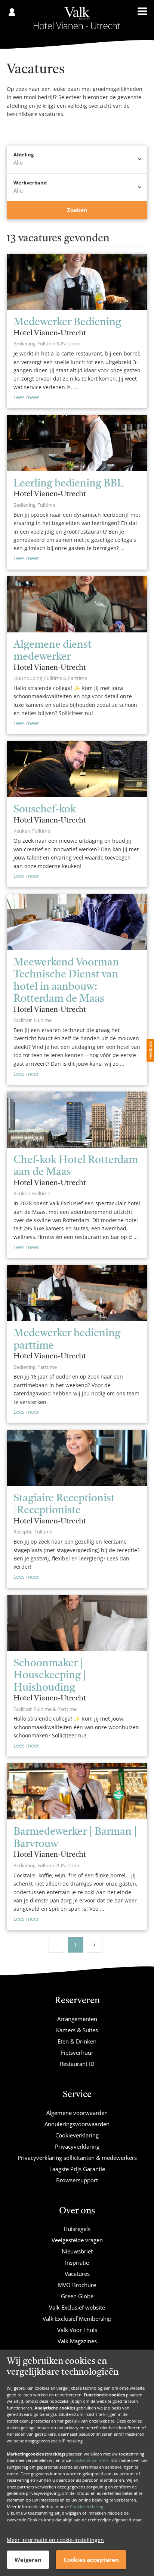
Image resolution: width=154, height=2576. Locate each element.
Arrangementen (77, 2019)
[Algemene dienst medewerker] (77, 604)
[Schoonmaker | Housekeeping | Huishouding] (77, 1623)
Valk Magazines (77, 2341)
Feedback (150, 1050)
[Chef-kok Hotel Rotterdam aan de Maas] (77, 1120)
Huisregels (77, 2229)
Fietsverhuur (77, 2052)
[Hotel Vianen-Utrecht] (77, 18)
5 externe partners (90, 2460)
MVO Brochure (77, 2285)
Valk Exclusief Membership (77, 2319)
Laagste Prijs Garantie (77, 2169)
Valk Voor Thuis (77, 2330)
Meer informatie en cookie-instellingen (55, 2540)
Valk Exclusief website (77, 2307)
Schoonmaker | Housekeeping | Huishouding (50, 1676)
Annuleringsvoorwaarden (77, 2124)
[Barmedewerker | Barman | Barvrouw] (77, 1791)
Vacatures (77, 2274)
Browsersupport (77, 2180)
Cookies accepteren (91, 2560)
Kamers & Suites (77, 2030)
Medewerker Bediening (67, 323)
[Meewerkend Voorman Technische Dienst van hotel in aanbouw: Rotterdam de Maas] (77, 922)
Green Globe (77, 2296)
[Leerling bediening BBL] (77, 443)
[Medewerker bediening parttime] (77, 1293)
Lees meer (26, 397)
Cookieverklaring (87, 2507)
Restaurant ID (77, 2064)
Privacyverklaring (77, 2146)
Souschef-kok (45, 810)
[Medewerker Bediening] (77, 282)
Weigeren (28, 2560)
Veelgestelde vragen (77, 2240)
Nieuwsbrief (77, 2251)
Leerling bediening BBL (68, 484)
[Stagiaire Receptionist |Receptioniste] (77, 1458)
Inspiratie (77, 2262)
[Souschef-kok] (77, 769)
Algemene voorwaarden (77, 2113)
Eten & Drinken (77, 2041)
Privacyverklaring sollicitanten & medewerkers (77, 2158)
